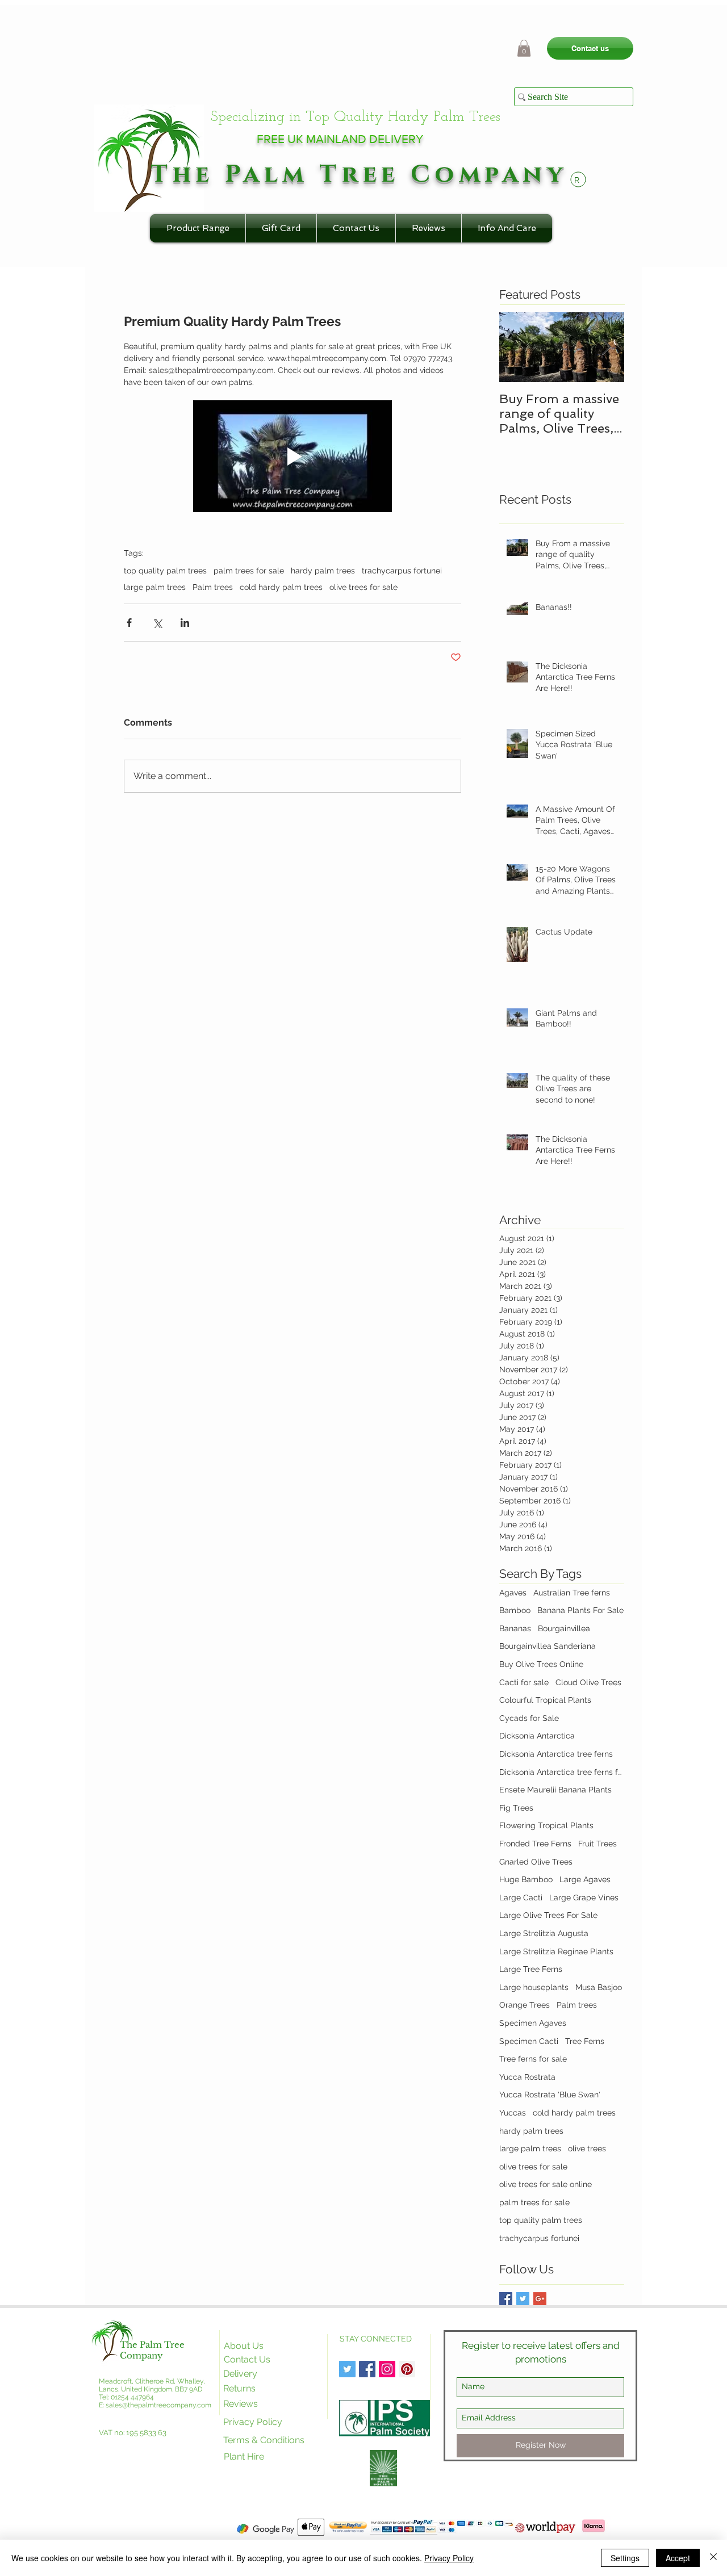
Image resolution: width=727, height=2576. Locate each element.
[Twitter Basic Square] (523, 2299)
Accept (678, 2558)
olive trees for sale (363, 587)
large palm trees (155, 587)
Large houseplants (534, 1987)
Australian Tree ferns (572, 1593)
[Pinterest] (407, 2369)
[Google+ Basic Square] (540, 2299)
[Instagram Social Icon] (387, 2369)
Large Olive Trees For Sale (548, 1915)
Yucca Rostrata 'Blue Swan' (550, 2095)
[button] (524, 48)
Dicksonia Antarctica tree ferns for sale (562, 1772)
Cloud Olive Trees (588, 1682)
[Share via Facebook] (129, 623)
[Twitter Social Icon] (347, 2369)
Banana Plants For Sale (580, 1610)
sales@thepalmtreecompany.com (158, 2405)
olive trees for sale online (546, 2184)
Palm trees (213, 587)
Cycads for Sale (529, 1718)
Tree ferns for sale (533, 2059)
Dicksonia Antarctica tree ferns (556, 1754)
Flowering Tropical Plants (546, 1825)
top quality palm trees (165, 571)
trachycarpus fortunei (402, 571)
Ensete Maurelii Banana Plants (555, 1790)
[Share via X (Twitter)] (157, 623)
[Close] (713, 2558)
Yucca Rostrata (527, 2077)
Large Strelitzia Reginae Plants (556, 1951)
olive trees (587, 2148)
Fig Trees (516, 1808)
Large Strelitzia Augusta (544, 1933)
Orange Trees (525, 2005)
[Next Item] (606, 347)
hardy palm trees (323, 571)
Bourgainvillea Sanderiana (548, 1646)
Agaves (513, 1593)
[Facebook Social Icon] (367, 2369)
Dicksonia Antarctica (537, 1736)
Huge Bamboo (526, 1879)
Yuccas (513, 2113)
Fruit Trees (598, 1844)
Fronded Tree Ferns (535, 1844)
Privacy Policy (449, 2558)
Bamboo (515, 1610)
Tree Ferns (585, 2041)
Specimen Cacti (529, 2041)
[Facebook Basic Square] (506, 2299)
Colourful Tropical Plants (545, 1700)
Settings (625, 2558)
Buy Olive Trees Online (541, 1664)
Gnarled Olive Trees (536, 1862)
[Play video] (293, 456)
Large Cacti (521, 1898)
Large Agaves (585, 1879)
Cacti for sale (524, 1682)
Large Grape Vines (584, 1898)
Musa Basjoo (599, 1987)
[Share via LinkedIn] (185, 623)
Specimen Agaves (533, 2023)
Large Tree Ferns (531, 1969)
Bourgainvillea (564, 1628)
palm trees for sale (249, 571)
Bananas (515, 1628)
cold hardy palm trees (281, 587)
